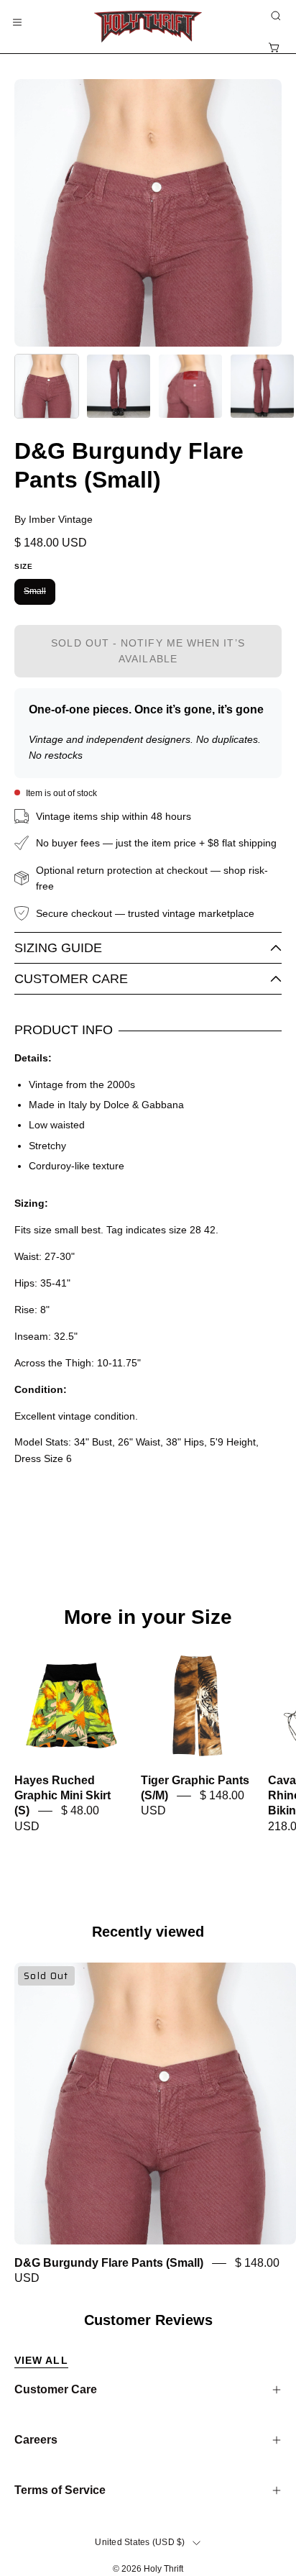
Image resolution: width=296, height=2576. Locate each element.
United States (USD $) (140, 2542)
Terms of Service (60, 2490)
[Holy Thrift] (148, 27)
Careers (36, 2440)
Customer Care (71, 979)
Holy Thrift (163, 2569)
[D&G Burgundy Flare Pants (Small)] (47, 386)
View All (41, 2360)
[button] (274, 16)
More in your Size (148, 1617)
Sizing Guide (58, 948)
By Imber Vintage (54, 519)
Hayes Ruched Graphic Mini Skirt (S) (63, 1796)
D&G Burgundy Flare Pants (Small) (109, 2263)
